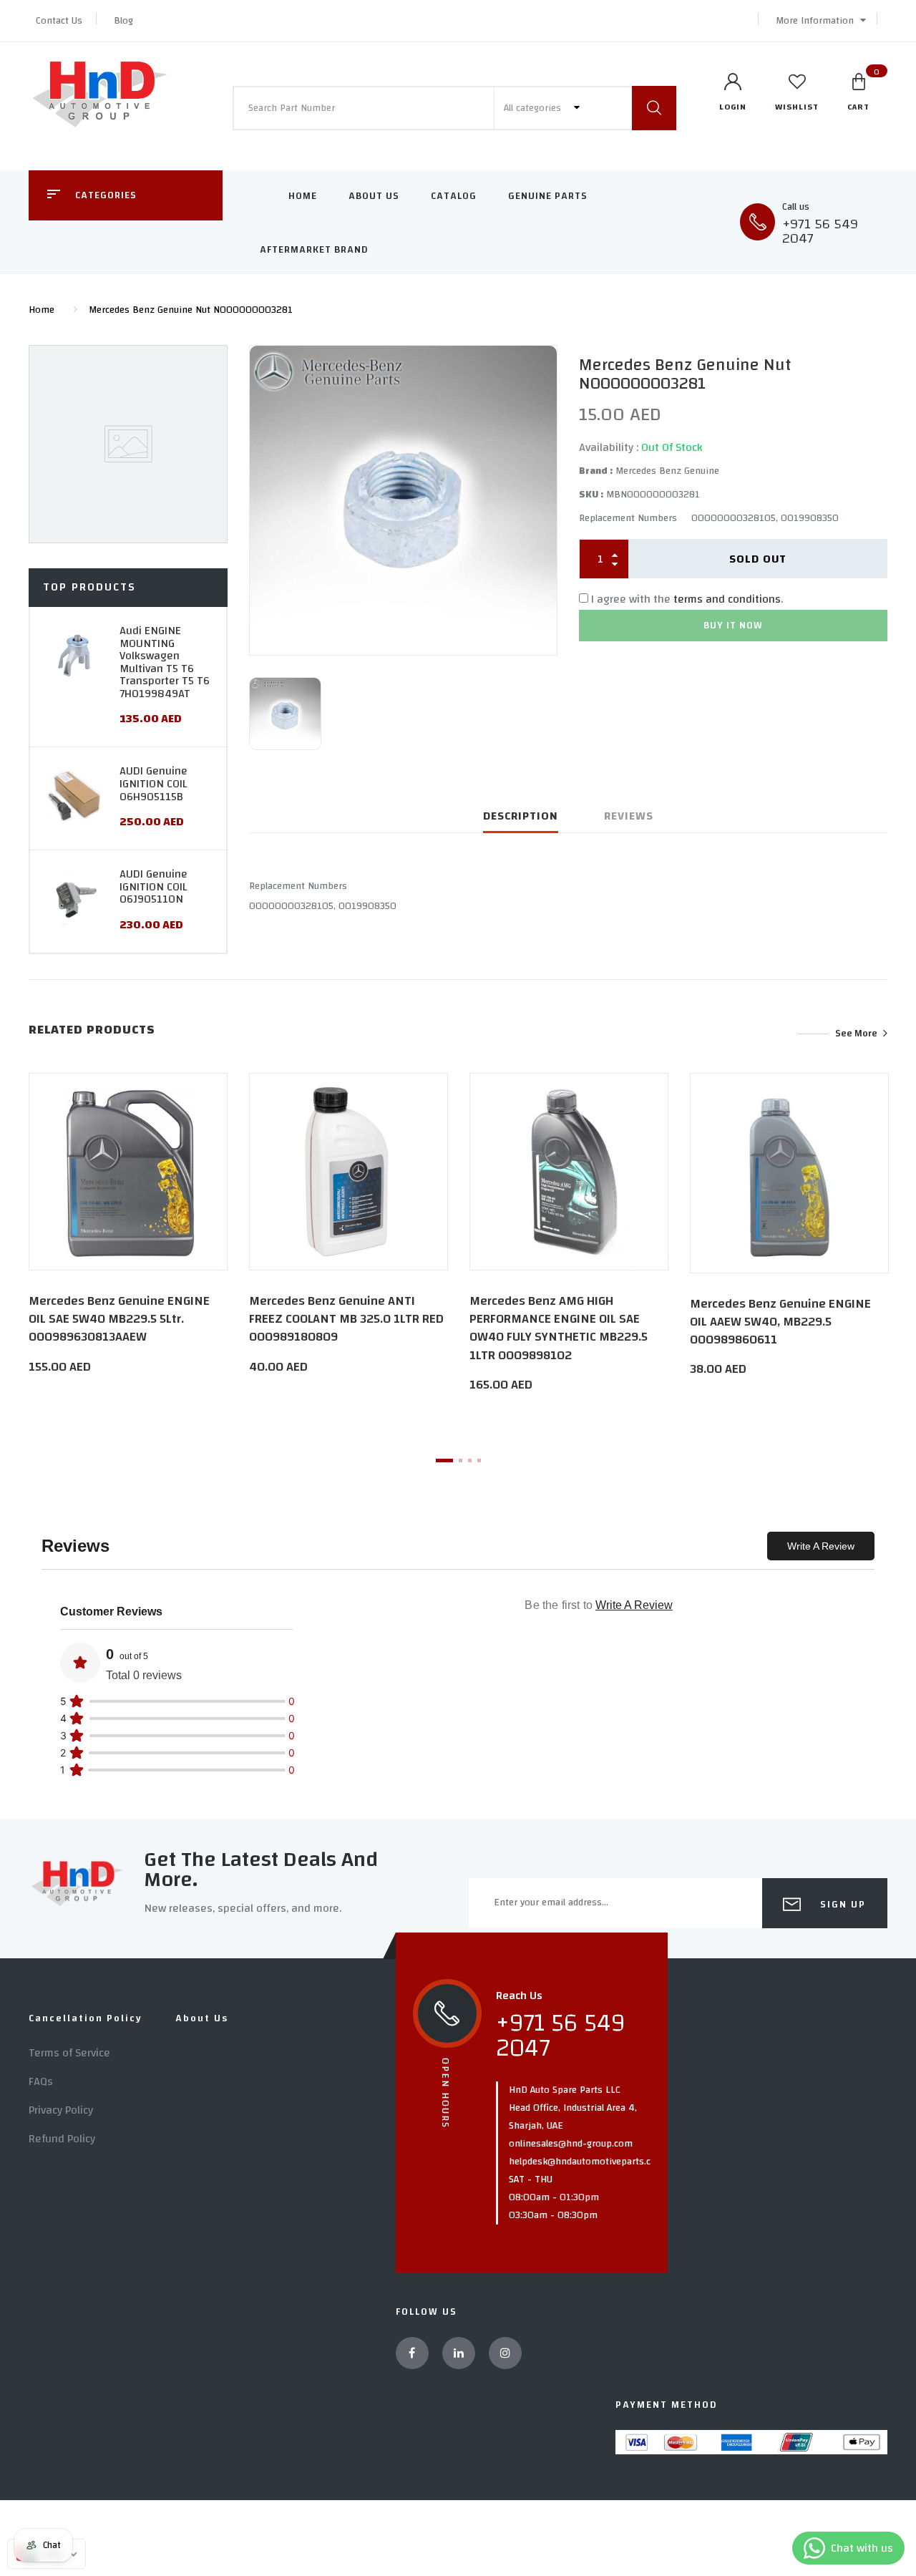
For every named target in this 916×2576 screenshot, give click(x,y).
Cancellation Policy (86, 2018)
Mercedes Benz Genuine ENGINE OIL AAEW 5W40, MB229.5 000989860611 (780, 1322)
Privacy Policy (61, 2110)
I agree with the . (687, 599)
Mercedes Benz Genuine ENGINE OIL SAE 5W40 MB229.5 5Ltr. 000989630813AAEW (119, 1319)
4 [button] (479, 1460)
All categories (534, 108)
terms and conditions (727, 599)
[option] (403, 500)
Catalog (454, 196)
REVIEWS (629, 816)
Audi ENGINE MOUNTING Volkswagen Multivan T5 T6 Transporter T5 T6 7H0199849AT (165, 662)
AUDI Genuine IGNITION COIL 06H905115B (154, 783)
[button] (817, 21)
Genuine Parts (548, 196)
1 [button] (444, 1460)
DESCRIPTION (521, 816)
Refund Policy (62, 2139)
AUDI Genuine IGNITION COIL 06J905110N (154, 886)
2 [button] (461, 1460)
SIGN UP (841, 1905)
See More (856, 1034)
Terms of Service (69, 2053)
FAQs (41, 2081)
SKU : (591, 495)
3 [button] (470, 1460)
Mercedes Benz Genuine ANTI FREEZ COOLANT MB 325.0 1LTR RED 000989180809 (346, 1319)
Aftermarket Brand (314, 250)
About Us (374, 196)
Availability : (609, 447)
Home (303, 196)
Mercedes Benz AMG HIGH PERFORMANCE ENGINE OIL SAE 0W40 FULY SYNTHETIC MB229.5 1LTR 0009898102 (559, 1328)
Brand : (596, 471)
